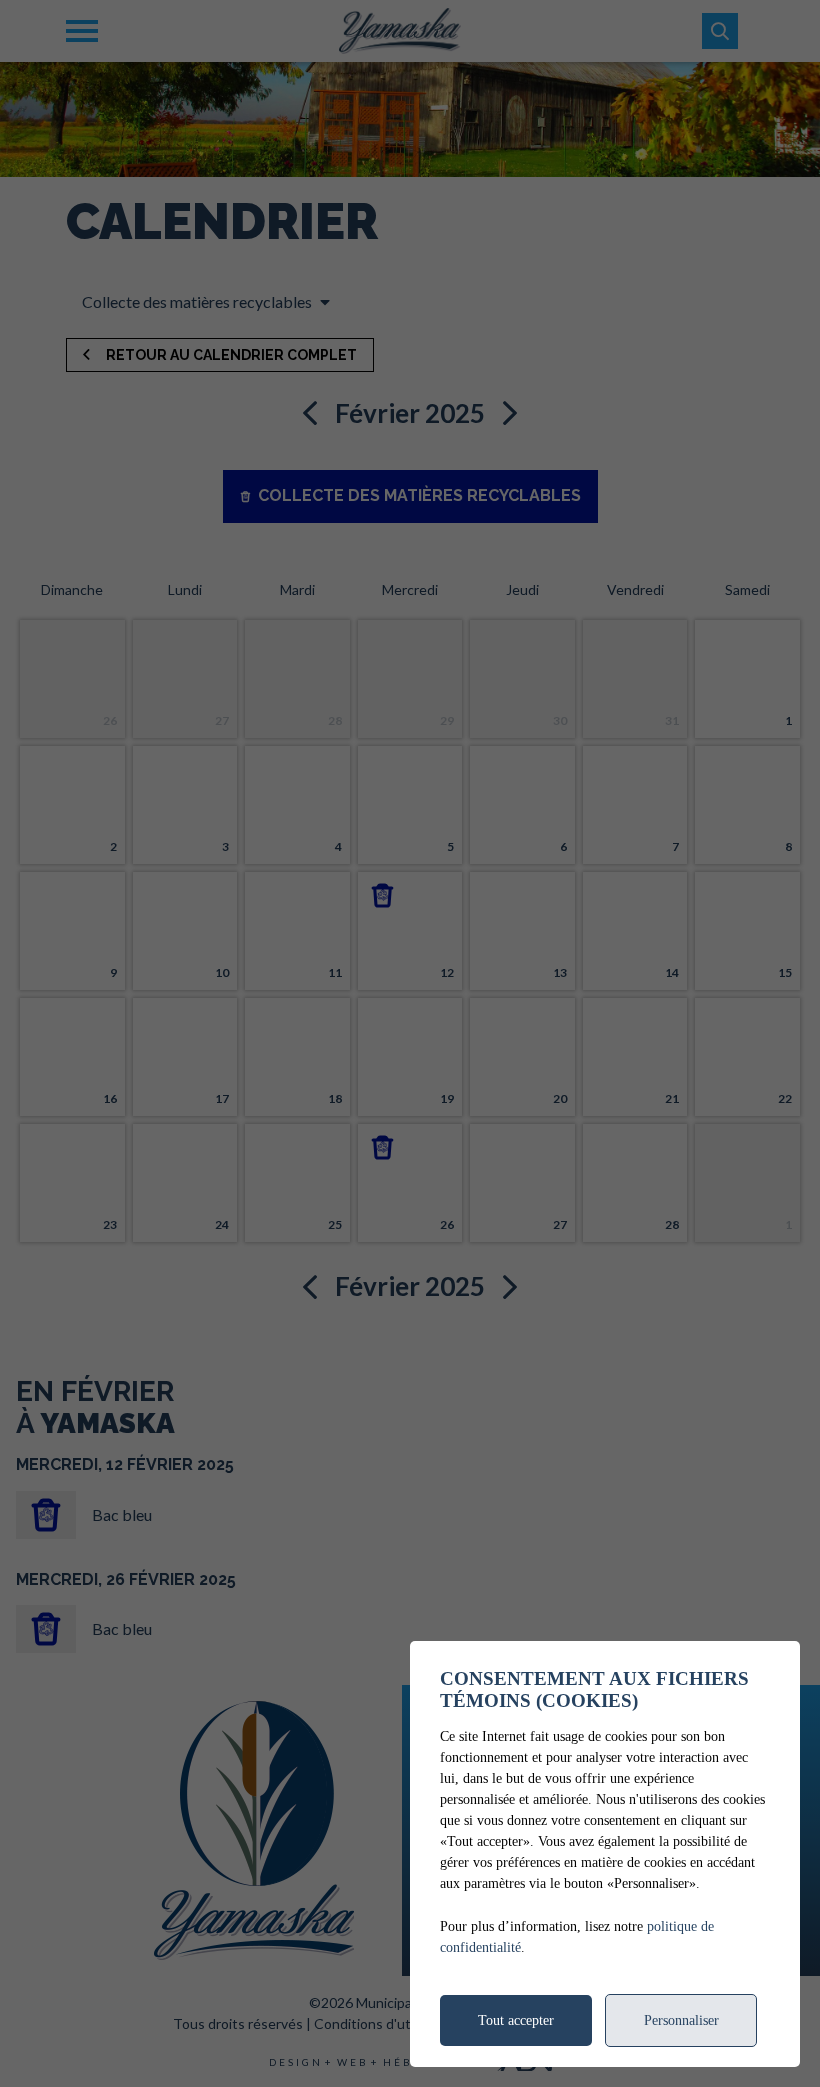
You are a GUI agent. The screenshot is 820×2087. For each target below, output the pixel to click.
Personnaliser (681, 2020)
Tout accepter (516, 2020)
